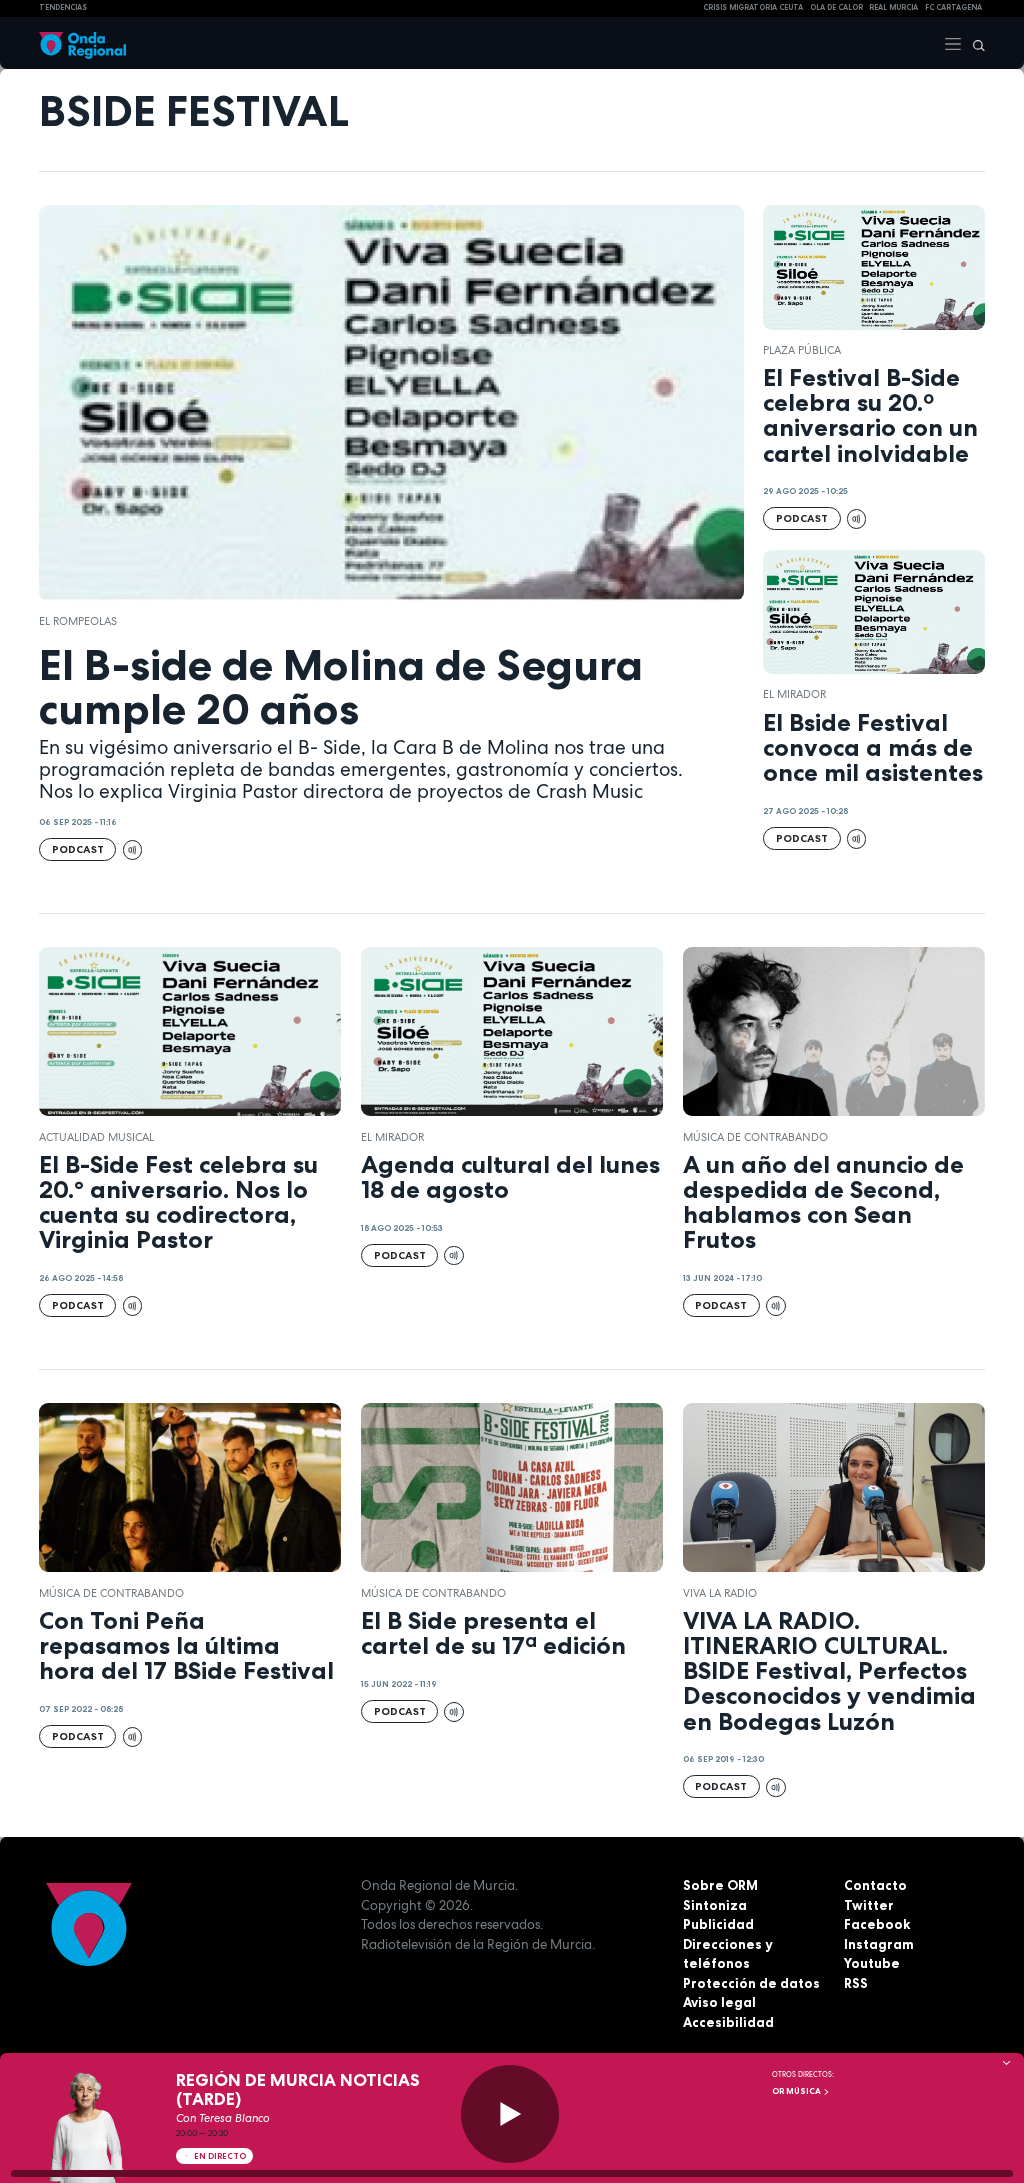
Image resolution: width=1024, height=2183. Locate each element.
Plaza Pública (802, 350)
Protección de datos (751, 1983)
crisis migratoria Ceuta (753, 7)
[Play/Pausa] (510, 2114)
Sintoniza (715, 1905)
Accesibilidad (728, 2022)
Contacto (875, 1885)
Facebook (877, 1924)
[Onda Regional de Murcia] (82, 43)
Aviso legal (719, 2002)
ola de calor (836, 7)
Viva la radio (720, 1593)
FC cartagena (953, 7)
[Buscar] (974, 43)
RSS (856, 1983)
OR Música (797, 2091)
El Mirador (794, 694)
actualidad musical (96, 1137)
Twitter (869, 1905)
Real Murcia (893, 7)
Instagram (879, 1944)
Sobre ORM (720, 1885)
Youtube (872, 1963)
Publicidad (718, 1924)
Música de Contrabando (755, 1137)
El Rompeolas (78, 621)
